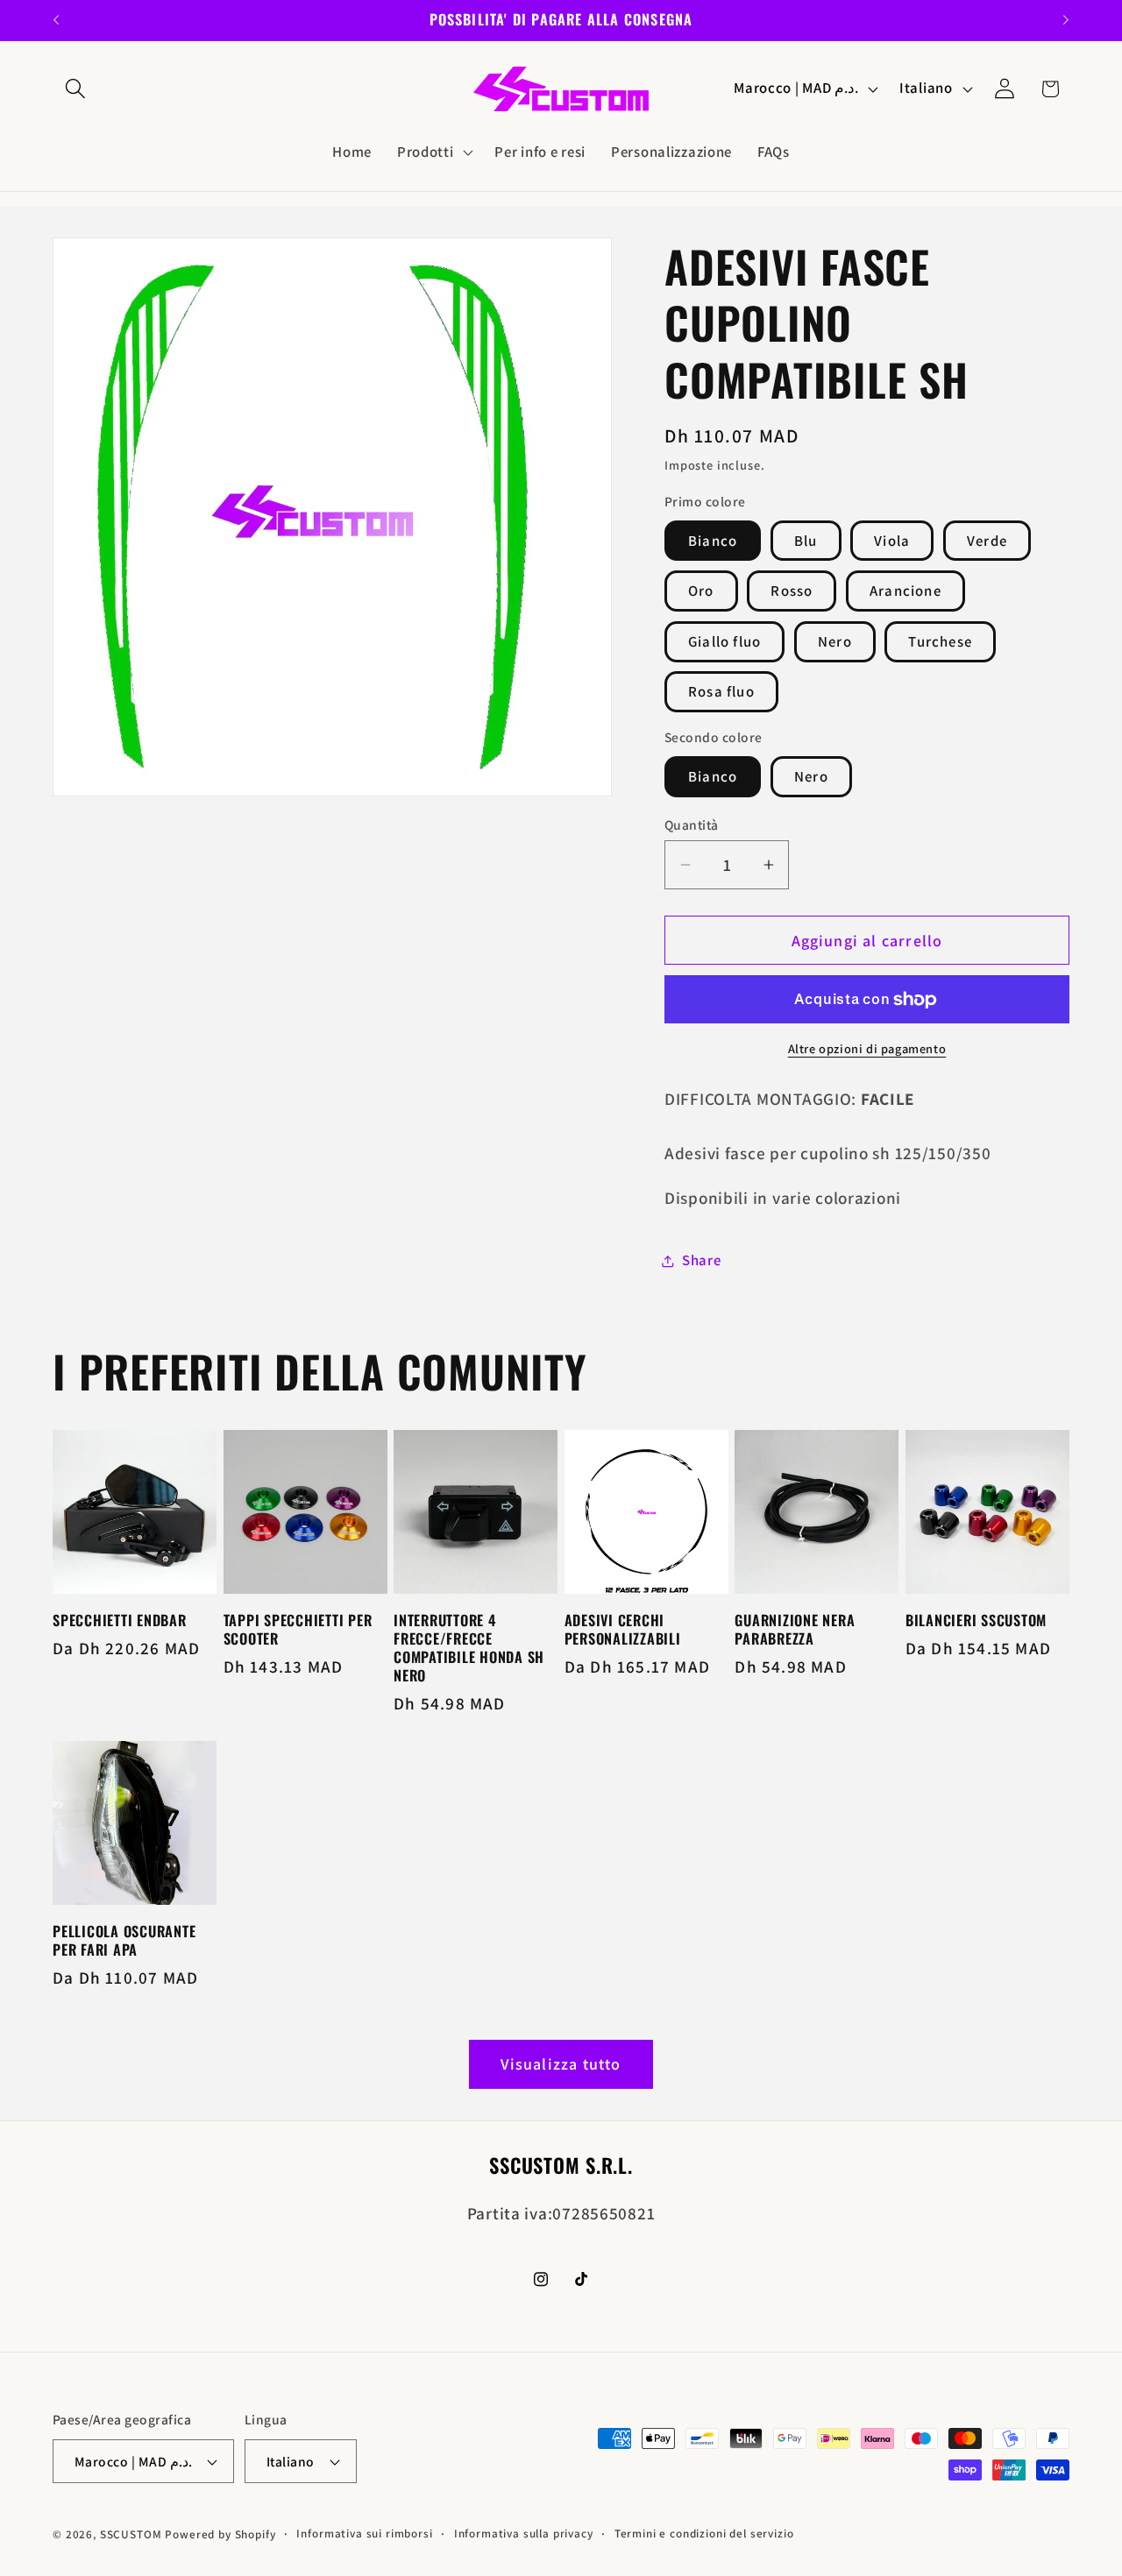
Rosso (792, 591)
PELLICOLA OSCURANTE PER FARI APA (124, 1941)
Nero (835, 641)
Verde (987, 541)
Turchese (940, 641)
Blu (806, 541)
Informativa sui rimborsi (364, 2534)
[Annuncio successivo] (1066, 20)
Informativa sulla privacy (524, 2534)
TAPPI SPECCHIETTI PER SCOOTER (298, 1630)
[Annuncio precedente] (56, 20)
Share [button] (702, 1260)
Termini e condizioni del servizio (704, 2534)
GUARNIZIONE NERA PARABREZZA (795, 1630)
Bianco (713, 541)
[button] (76, 89)
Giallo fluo (724, 641)
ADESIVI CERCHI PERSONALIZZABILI (623, 1630)
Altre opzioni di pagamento (867, 1048)
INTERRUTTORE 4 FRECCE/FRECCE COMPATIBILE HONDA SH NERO (469, 1648)
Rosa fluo (721, 691)
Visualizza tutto (561, 2064)
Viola (892, 541)
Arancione (905, 591)
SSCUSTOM (131, 2534)
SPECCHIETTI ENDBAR (120, 1621)
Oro (701, 591)
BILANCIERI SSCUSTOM (976, 1621)
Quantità (692, 824)
